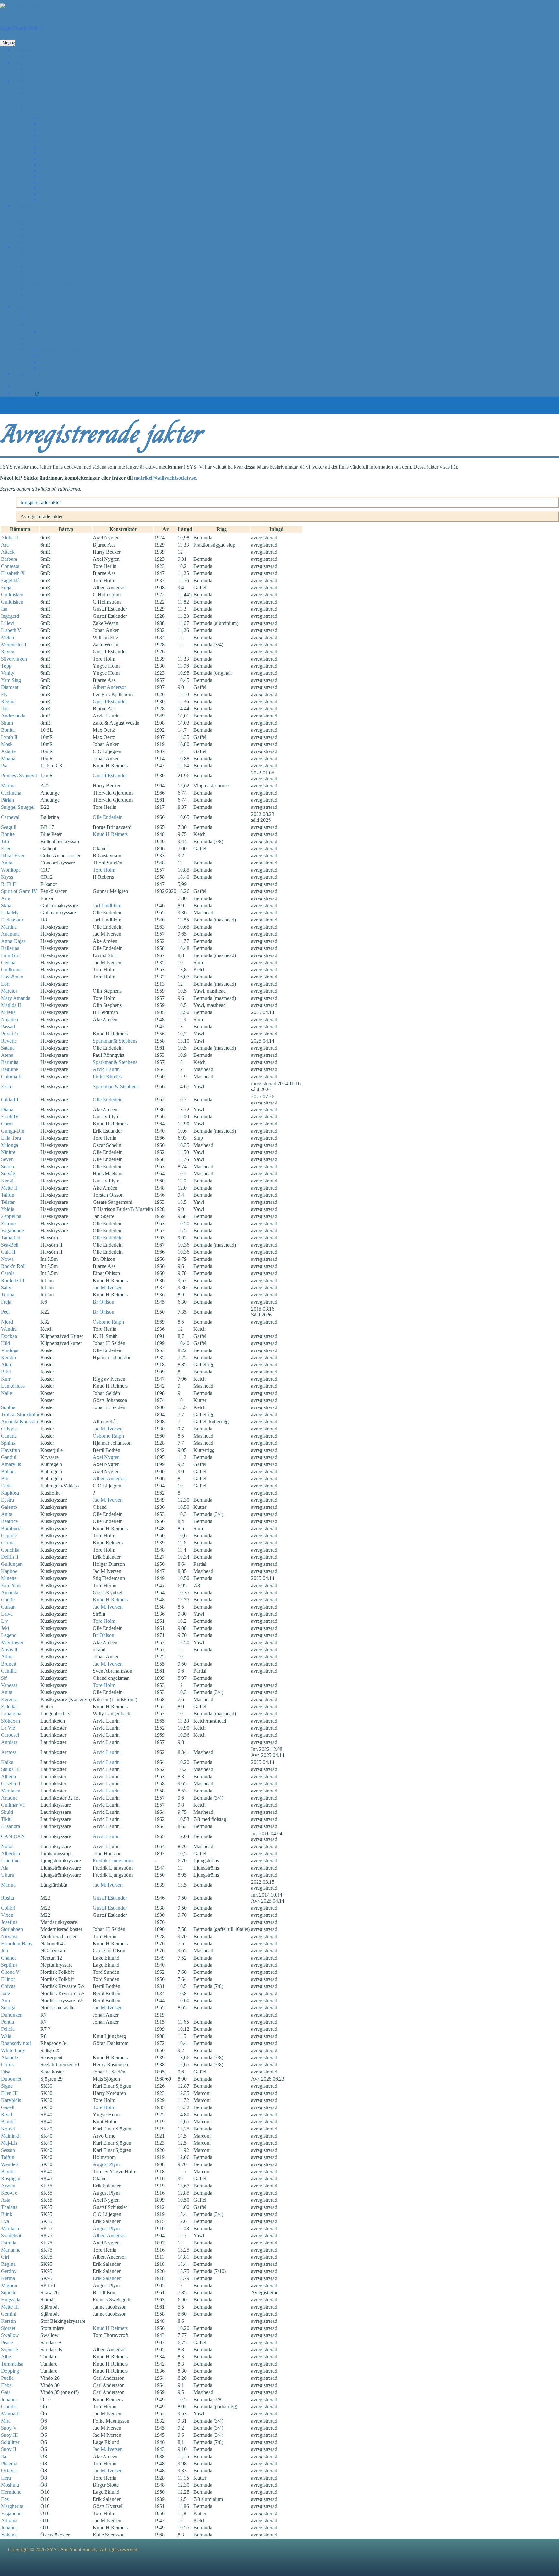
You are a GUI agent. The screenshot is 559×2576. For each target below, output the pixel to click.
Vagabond (11, 2513)
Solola (7, 1166)
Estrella (9, 2243)
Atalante (10, 2057)
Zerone (8, 1223)
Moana (8, 758)
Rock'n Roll (13, 1266)
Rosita (7, 1898)
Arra (6, 898)
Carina (8, 1543)
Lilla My (10, 913)
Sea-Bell (10, 1245)
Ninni (45, 170)
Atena (7, 1055)
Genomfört (37, 57)
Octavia (9, 2471)
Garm (7, 1124)
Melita (7, 637)
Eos (5, 2499)
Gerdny (9, 2271)
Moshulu (10, 2485)
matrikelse (165, 478)
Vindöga (10, 1350)
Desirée (47, 141)
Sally (6, 1288)
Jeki (5, 1628)
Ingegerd (10, 616)
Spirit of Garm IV (19, 891)
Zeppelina (11, 1216)
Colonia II (11, 1076)
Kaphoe (9, 1571)
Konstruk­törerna (43, 100)
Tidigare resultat (42, 241)
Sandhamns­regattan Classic (54, 230)
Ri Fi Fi (9, 884)
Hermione (11, 2492)
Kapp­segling (39, 206)
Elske (7, 1086)
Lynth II (9, 737)
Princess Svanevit (19, 776)
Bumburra (11, 1528)
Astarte (8, 751)
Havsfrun (11, 1450)
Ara (5, 545)
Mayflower (12, 1642)
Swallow (10, 2335)
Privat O (10, 1034)
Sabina (46, 182)
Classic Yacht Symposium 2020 (58, 260)
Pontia (7, 2022)
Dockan (9, 1336)
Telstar (8, 1202)
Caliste (46, 130)
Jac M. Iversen (108, 1288)
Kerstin (8, 1357)
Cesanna (48, 136)
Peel (5, 1312)
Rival (6, 2114)
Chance (9, 1958)
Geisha (8, 962)
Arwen (8, 2186)
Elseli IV (10, 1117)
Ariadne (9, 1798)
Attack (8, 552)
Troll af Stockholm (20, 1414)
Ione (5, 1993)
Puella (7, 2378)
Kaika (7, 1762)
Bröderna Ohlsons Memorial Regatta (63, 236)
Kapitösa (10, 1493)
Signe (7, 2086)
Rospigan (11, 2179)
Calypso (9, 1429)
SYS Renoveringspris (61, 356)
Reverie (9, 1041)
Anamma (10, 934)
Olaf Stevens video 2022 (51, 271)
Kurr (6, 1379)
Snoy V (9, 2428)
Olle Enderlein (108, 817)
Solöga (8, 2008)
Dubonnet (11, 2079)
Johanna (9, 2399)
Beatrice (9, 1521)
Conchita (10, 1550)
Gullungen (12, 1564)
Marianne (11, 2250)
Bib (5, 1479)
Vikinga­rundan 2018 (47, 301)
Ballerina (10, 948)
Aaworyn (49, 118)
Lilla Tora (11, 1138)
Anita (7, 863)
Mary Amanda (16, 998)
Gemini (9, 2314)
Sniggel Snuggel (18, 807)
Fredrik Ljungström (113, 1861)
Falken (46, 147)
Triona (8, 1295)
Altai (6, 1365)
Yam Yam (11, 1585)
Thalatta (9, 2207)
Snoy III (9, 2435)
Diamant (10, 687)
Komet (8, 2129)
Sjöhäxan (11, 1721)
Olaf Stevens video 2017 (51, 266)
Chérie (8, 1600)
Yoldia (8, 1209)
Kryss (7, 877)
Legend (9, 1635)
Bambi (8, 2122)
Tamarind (11, 1238)
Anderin (47, 124)
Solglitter (10, 2442)
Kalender (35, 51)
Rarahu (46, 176)
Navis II (9, 1650)
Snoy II (9, 2449)
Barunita (10, 1062)
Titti (5, 841)
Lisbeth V (11, 630)
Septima (9, 1965)
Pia (4, 766)
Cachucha (11, 793)
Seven (7, 1159)
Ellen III (9, 2093)
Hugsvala (11, 2300)
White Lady (13, 2050)
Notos (7, 1846)
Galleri (20, 247)
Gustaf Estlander (110, 701)
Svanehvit (11, 2236)
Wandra (9, 1329)
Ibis (5, 709)
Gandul (9, 1457)
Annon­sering (39, 313)
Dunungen (12, 2015)
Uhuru (8, 1875)
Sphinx (8, 1443)
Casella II (11, 1784)
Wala (6, 2036)
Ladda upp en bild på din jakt (56, 111)
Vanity (8, 673)
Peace (7, 2342)
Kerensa (9, 1699)
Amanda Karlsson (19, 1422)
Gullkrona (11, 970)
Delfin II (10, 1557)
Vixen (7, 1915)
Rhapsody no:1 (16, 2043)
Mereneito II (14, 644)
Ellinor (8, 1979)
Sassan (46, 188)
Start (18, 44)
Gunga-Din (13, 1131)
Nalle (6, 1393)
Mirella (8, 1012)
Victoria (47, 194)
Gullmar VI (13, 1805)
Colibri (8, 1908)
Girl (5, 2257)
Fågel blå (10, 580)
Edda (6, 1486)
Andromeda (13, 716)
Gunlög (47, 153)
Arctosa (9, 1752)
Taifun (8, 1195)
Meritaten (11, 1791)
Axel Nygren (106, 1457)
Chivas (8, 1986)
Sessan (8, 2150)
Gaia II (8, 1252)
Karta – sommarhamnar (50, 94)
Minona (47, 165)
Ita (4, 2456)
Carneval (10, 817)
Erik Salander (107, 2278)
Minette (9, 1578)
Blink (7, 2214)
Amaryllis (11, 1464)
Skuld (7, 1812)
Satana (8, 1048)
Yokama (9, 2535)
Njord (7, 1322)
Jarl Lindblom (107, 905)
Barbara (9, 559)
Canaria (9, 1436)
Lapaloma (11, 1714)
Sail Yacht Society (18, 17)
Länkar (33, 380)
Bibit (6, 1372)
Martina (9, 927)
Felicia (8, 2029)
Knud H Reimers (110, 834)
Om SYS (35, 307)
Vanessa (9, 1685)
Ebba (6, 2385)
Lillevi (8, 623)
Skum (7, 723)
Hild (5, 1343)
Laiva (7, 1614)
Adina (7, 1657)
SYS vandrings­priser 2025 (66, 368)
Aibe (6, 2357)
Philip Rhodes (107, 1076)
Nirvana (9, 1936)
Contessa (10, 566)
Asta (6, 2200)
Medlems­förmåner (44, 319)
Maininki (10, 2136)
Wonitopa (11, 870)
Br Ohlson (104, 1302)
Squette (9, 2293)
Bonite (8, 834)
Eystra (7, 1500)
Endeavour (12, 920)
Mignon (9, 2285)
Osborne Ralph (108, 1322)
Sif (4, 1678)
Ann (5, 2000)
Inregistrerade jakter (41, 502)
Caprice (9, 1536)
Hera (6, 2478)
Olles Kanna (39, 218)
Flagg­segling (39, 75)
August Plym (106, 2164)
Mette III (10, 2307)
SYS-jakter (37, 82)
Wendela (10, 2164)
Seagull (9, 827)
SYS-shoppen (40, 343)
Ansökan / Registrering (62, 332)
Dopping (10, 2371)
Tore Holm (104, 870)
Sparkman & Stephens (116, 1086)
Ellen (6, 848)
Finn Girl (10, 955)
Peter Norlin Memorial (49, 224)
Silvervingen (14, 659)
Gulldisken (12, 595)
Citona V (10, 1972)
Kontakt (34, 374)
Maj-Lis (9, 2143)
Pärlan (7, 800)
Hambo (46, 159)
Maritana (10, 2228)
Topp (6, 666)
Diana (7, 1109)
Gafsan (8, 1607)
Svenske (10, 2350)
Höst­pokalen (39, 212)
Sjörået (8, 2328)
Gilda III (10, 1099)
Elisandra (11, 1826)
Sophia (8, 1407)
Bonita (8, 730)
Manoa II (10, 2414)
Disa (6, 2072)
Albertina (11, 1853)
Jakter (19, 81)
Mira (6, 2421)
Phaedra (9, 2463)
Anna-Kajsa (13, 941)
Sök (17, 386)
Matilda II (11, 1005)
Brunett (9, 1664)
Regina (8, 701)
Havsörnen (12, 977)
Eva (5, 2221)
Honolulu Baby (17, 1943)
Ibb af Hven (13, 856)
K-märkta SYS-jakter (48, 105)
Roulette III (13, 1280)
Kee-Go (9, 2193)
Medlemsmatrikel (44, 325)
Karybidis (11, 2100)
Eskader (34, 64)
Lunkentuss (13, 1386)
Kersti (7, 1181)
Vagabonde (12, 1231)
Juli (5, 1951)
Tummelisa (12, 2364)
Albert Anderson (110, 687)
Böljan (8, 1471)
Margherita (12, 2506)
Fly (4, 694)
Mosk (7, 744)
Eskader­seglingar (43, 69)
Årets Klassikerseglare (62, 362)
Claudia (9, 2407)
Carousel (10, 1735)
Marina (8, 786)
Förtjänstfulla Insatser (61, 350)
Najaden (10, 1019)
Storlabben (12, 1929)
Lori (5, 984)
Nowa (7, 1259)
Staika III (10, 1769)
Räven (8, 652)
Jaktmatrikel (38, 88)
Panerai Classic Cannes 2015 (55, 283)
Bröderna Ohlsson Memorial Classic (63, 254)
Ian (4, 609)
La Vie (8, 1728)
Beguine (10, 1069)
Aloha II (10, 538)
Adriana (9, 2520)
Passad (8, 1027)
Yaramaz (48, 200)
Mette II (9, 1188)
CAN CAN (13, 1836)
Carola (8, 1273)
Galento (9, 1507)
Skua (6, 905)
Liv (5, 1621)
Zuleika (9, 1706)
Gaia (6, 2392)
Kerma (8, 2278)
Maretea (9, 991)
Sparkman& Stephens (115, 1041)
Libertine (10, 1861)
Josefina (9, 1922)
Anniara (9, 1742)
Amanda (10, 1593)
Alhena (8, 1776)
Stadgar (34, 338)
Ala (5, 1868)
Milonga (10, 1145)
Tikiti (6, 1819)
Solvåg (8, 1174)
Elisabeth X (13, 573)
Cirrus (7, 2065)
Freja (6, 588)
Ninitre (8, 1152)
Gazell (8, 2107)
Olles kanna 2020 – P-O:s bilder (59, 277)
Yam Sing (11, 680)
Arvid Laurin (106, 1069)
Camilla (9, 1671)
